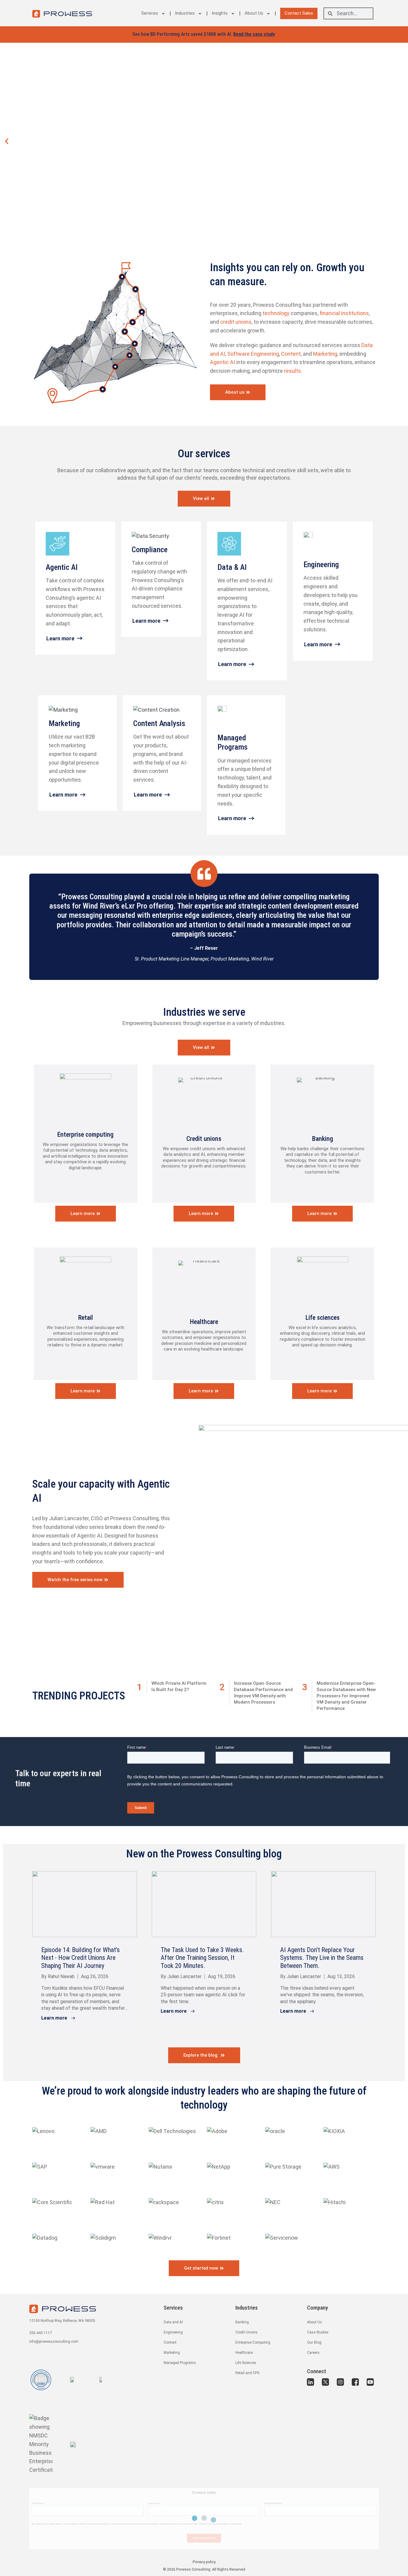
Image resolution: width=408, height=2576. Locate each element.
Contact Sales (299, 13)
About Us (254, 13)
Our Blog (314, 2342)
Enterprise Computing (253, 2342)
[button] (7, 141)
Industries (185, 13)
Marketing (325, 354)
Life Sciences (246, 2363)
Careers (313, 2353)
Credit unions (204, 1139)
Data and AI (173, 2322)
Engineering (173, 2332)
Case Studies (318, 2332)
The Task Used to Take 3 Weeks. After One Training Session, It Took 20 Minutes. (202, 1958)
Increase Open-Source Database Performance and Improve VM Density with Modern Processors (263, 1693)
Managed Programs (180, 2363)
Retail (86, 1318)
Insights (220, 13)
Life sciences (323, 1318)
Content (291, 354)
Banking (323, 1139)
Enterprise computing (85, 1134)
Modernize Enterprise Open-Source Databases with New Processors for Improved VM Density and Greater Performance (346, 1696)
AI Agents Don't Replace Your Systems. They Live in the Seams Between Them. (322, 1958)
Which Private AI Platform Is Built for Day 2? (179, 1686)
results (293, 371)
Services (150, 13)
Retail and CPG (247, 2373)
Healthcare (204, 1322)
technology (277, 313)
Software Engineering (253, 354)
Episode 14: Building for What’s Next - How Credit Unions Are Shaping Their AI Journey (80, 1958)
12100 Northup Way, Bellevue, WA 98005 (62, 2321)
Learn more (60, 638)
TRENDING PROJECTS (79, 1696)
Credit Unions (246, 2332)
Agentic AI (223, 362)
